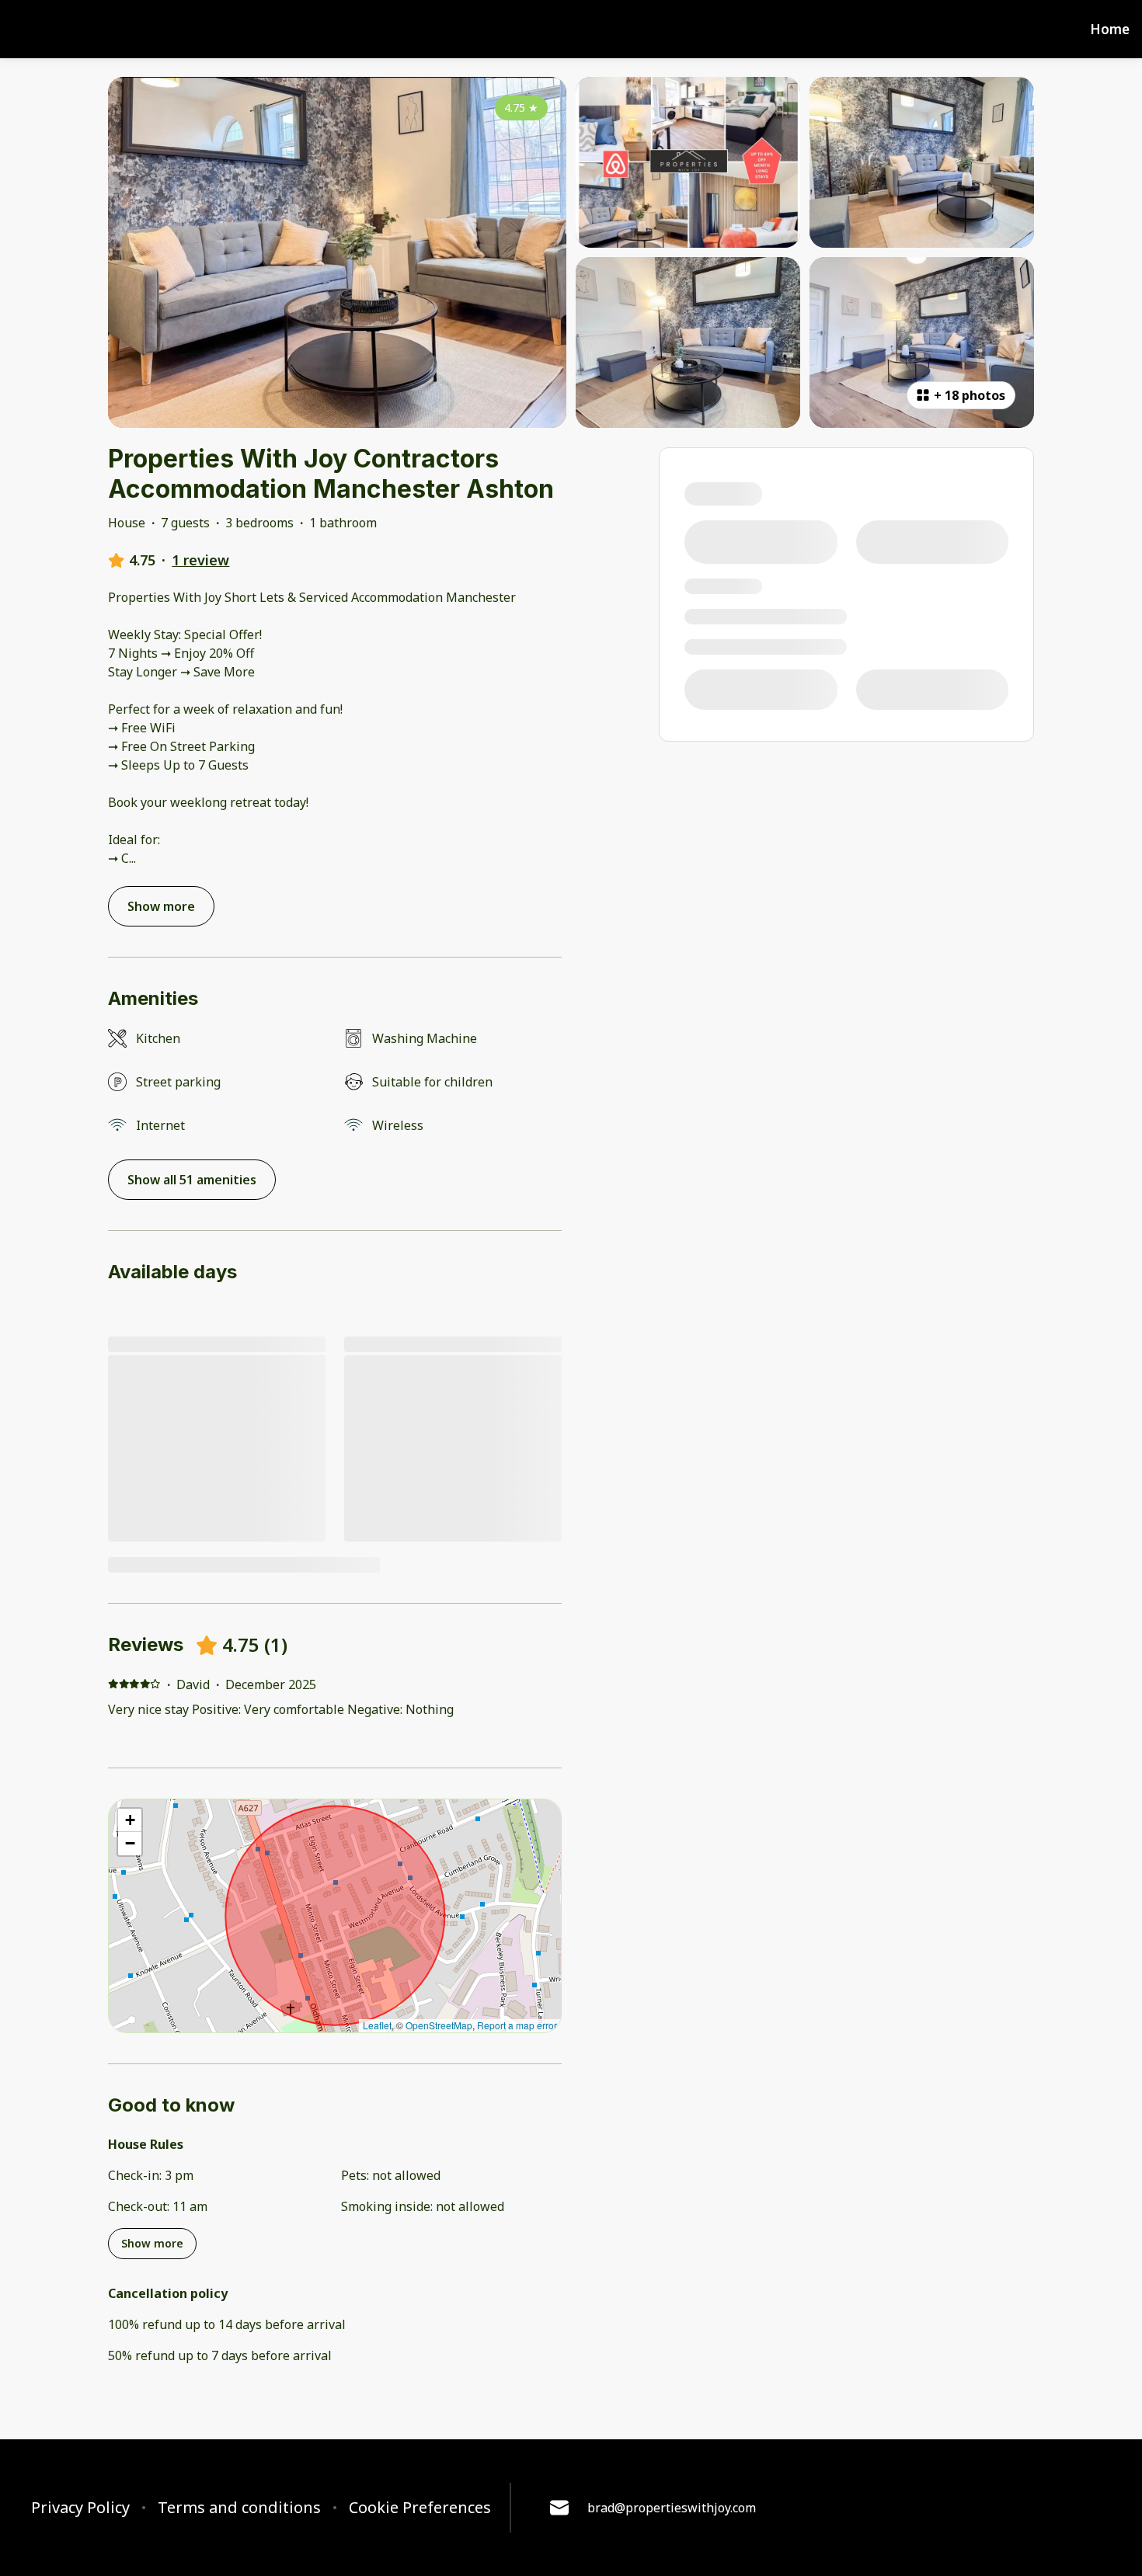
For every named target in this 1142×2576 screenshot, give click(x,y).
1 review (200, 560)
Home (1110, 30)
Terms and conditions (239, 2508)
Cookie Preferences (420, 2508)
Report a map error (517, 2025)
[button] (130, 1820)
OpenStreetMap (439, 2025)
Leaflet (377, 2025)
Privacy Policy (80, 2508)
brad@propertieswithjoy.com (672, 2508)
